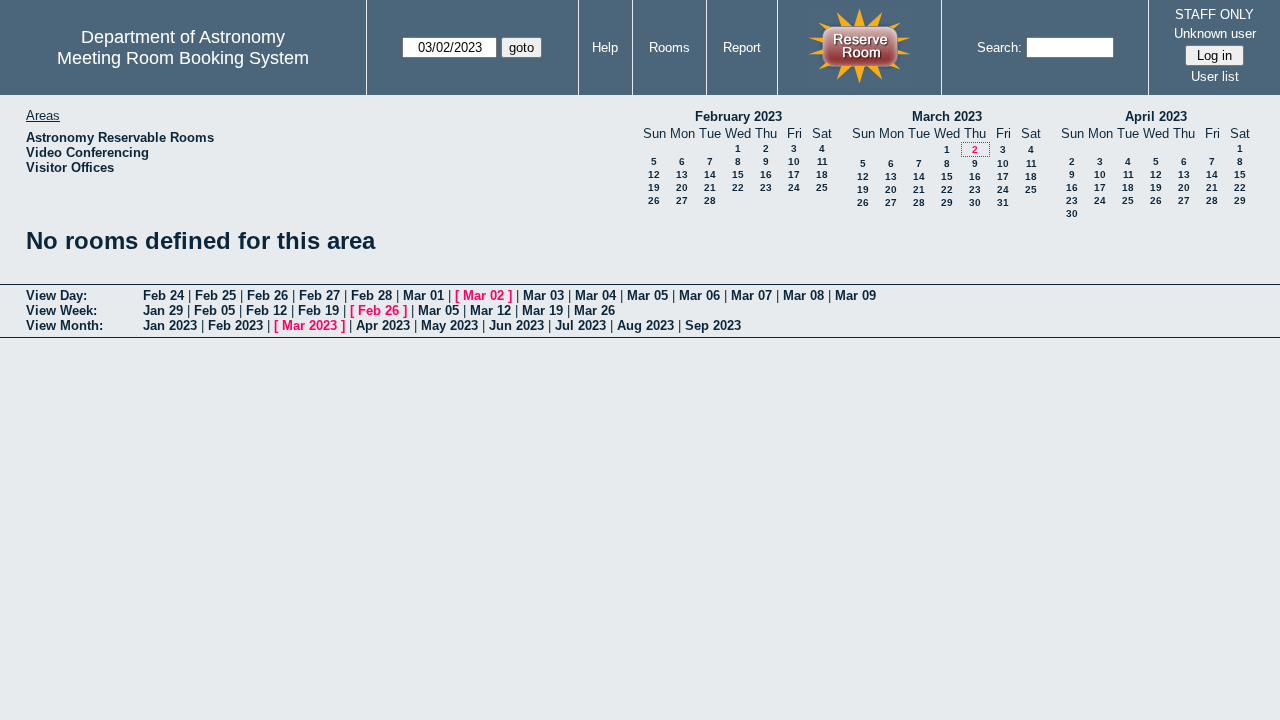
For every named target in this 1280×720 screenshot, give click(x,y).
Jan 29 (163, 310)
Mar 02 (483, 295)
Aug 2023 (645, 325)
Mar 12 (490, 310)
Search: (999, 47)
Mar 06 (699, 295)
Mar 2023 (309, 325)
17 (794, 174)
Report (742, 47)
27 (682, 200)
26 (654, 200)
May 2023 (449, 325)
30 (975, 202)
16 (766, 174)
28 (710, 200)
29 (947, 202)
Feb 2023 (235, 325)
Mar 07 (751, 295)
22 (738, 187)
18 (822, 174)
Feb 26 (267, 295)
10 (794, 161)
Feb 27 (319, 295)
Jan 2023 (170, 325)
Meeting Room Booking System (183, 58)
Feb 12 (266, 310)
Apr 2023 (383, 325)
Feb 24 (163, 295)
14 (710, 174)
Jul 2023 (580, 325)
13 (682, 174)
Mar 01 (423, 295)
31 (1003, 202)
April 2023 (1156, 116)
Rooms (669, 47)
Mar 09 (855, 295)
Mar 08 (803, 295)
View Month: (64, 325)
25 (822, 187)
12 (654, 174)
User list (1215, 76)
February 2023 (738, 116)
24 (794, 187)
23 (766, 187)
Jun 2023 (516, 325)
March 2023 (947, 116)
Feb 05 (214, 310)
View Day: (56, 295)
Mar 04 (595, 295)
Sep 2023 (713, 325)
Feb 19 (318, 310)
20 (682, 187)
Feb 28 (371, 295)
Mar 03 (543, 295)
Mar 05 (647, 295)
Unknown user (1215, 33)
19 (654, 187)
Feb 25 (215, 295)
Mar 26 (594, 310)
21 (710, 187)
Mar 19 (542, 310)
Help (605, 47)
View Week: (61, 310)
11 (822, 161)
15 (738, 174)
